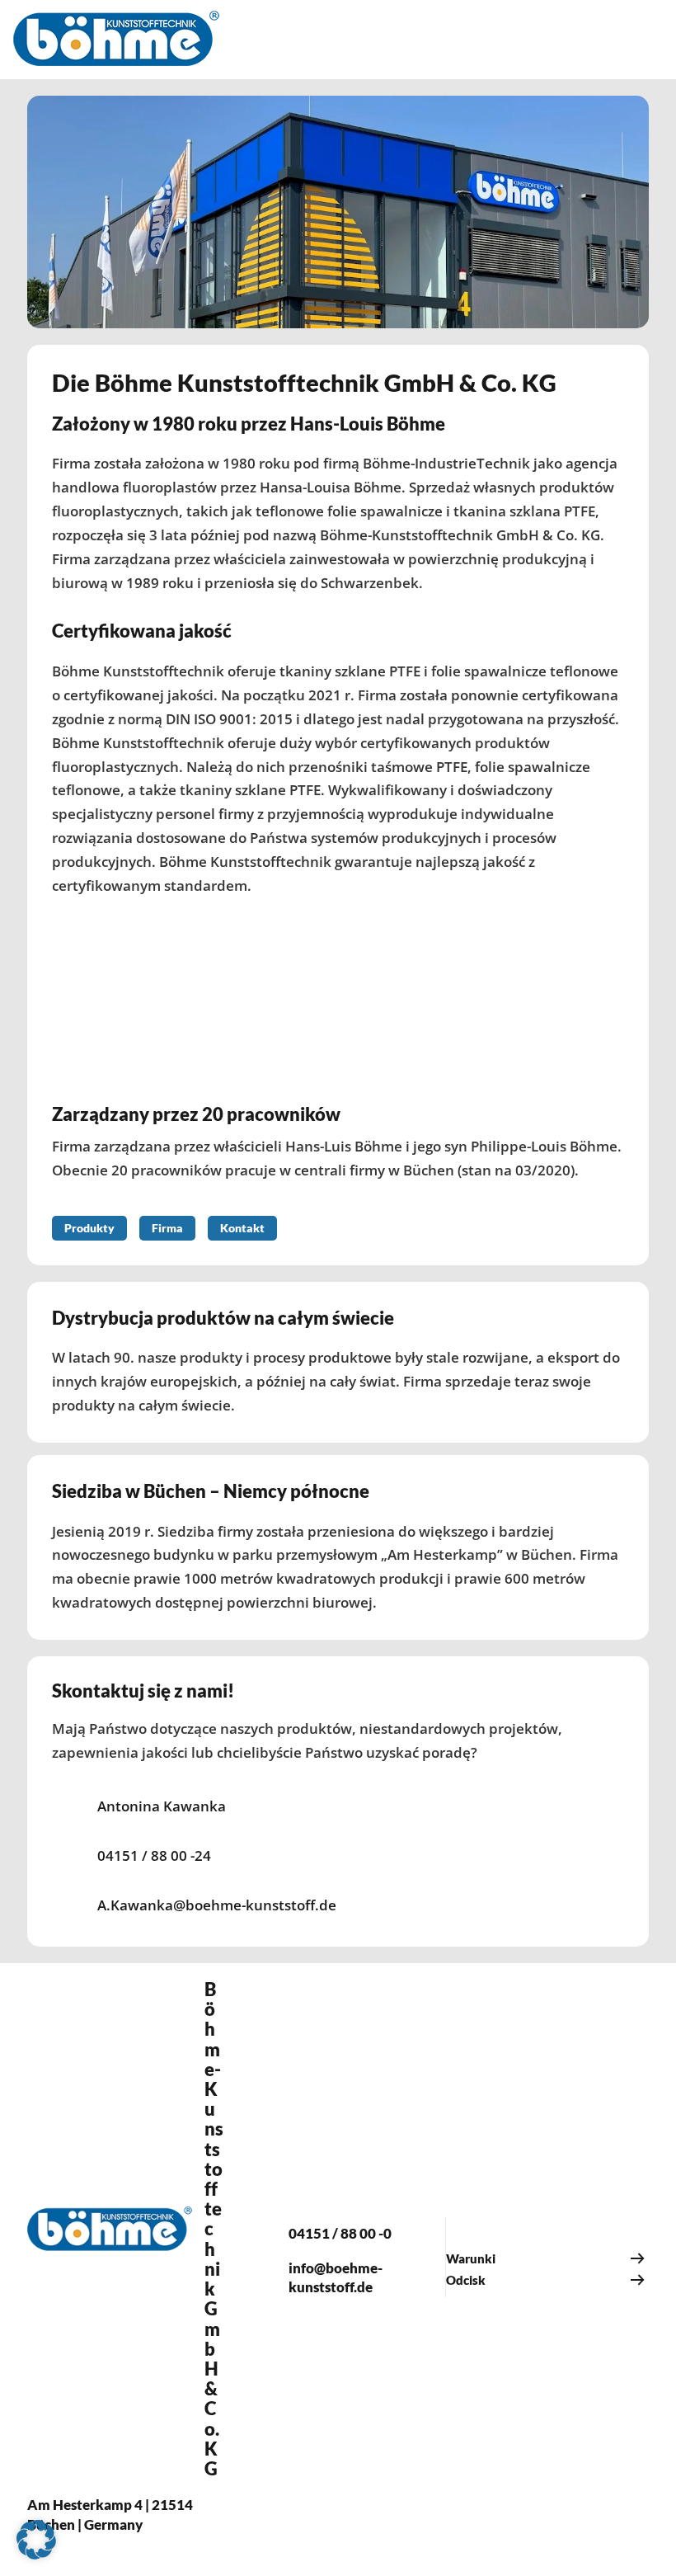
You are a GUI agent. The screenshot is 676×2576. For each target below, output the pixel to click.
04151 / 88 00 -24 (154, 1855)
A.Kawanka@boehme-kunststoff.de (217, 1905)
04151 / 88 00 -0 (340, 2233)
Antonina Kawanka (162, 1806)
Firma (167, 1228)
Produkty (89, 1228)
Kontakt (242, 1228)
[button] (36, 2540)
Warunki (471, 2258)
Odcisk (466, 2280)
